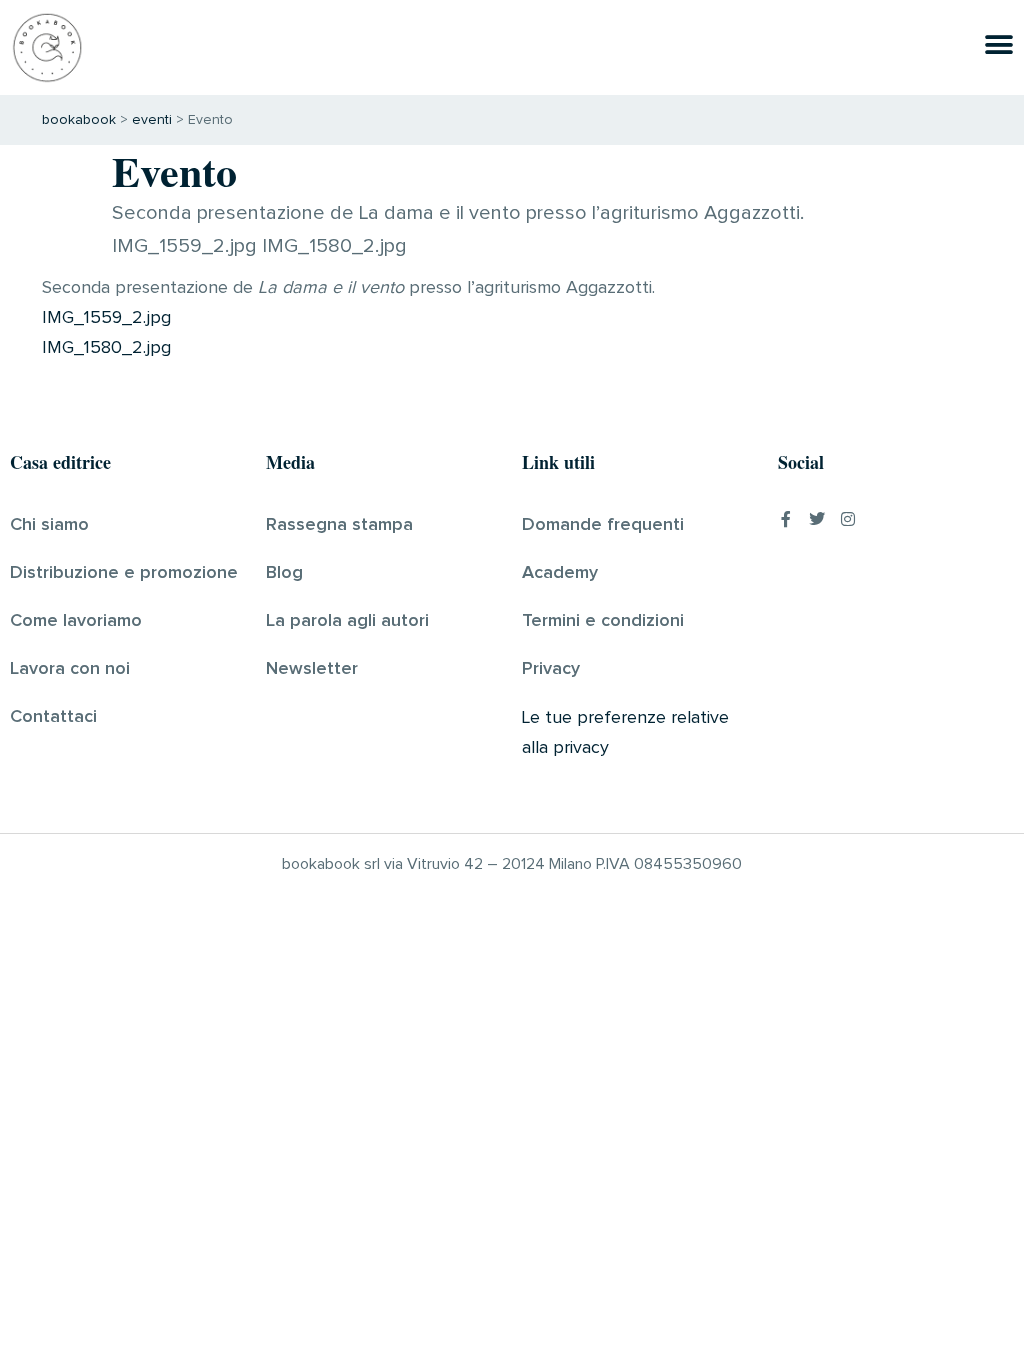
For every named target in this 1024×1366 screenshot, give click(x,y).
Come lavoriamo (76, 621)
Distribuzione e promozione (124, 573)
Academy (560, 573)
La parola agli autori (347, 621)
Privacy (551, 669)
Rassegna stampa (339, 525)
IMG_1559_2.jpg (106, 318)
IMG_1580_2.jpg (106, 348)
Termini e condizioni (603, 621)
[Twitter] (817, 519)
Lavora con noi (70, 669)
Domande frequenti (603, 525)
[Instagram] (848, 519)
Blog (284, 573)
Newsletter (312, 669)
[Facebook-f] (786, 519)
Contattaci (53, 717)
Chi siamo (49, 525)
